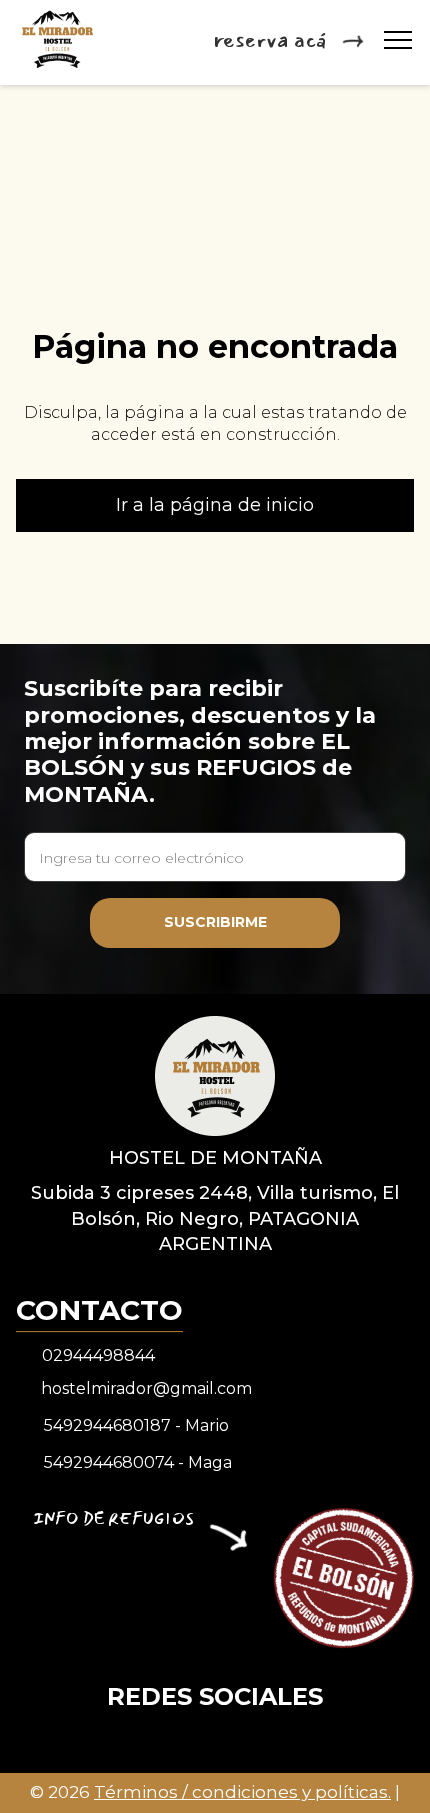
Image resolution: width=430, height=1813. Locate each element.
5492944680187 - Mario (136, 1425)
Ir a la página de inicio (215, 505)
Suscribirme (215, 922)
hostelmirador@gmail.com (146, 1388)
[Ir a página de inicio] (215, 1075)
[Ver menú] (398, 40)
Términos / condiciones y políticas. (242, 1792)
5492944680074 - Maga (138, 1462)
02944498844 (98, 1355)
